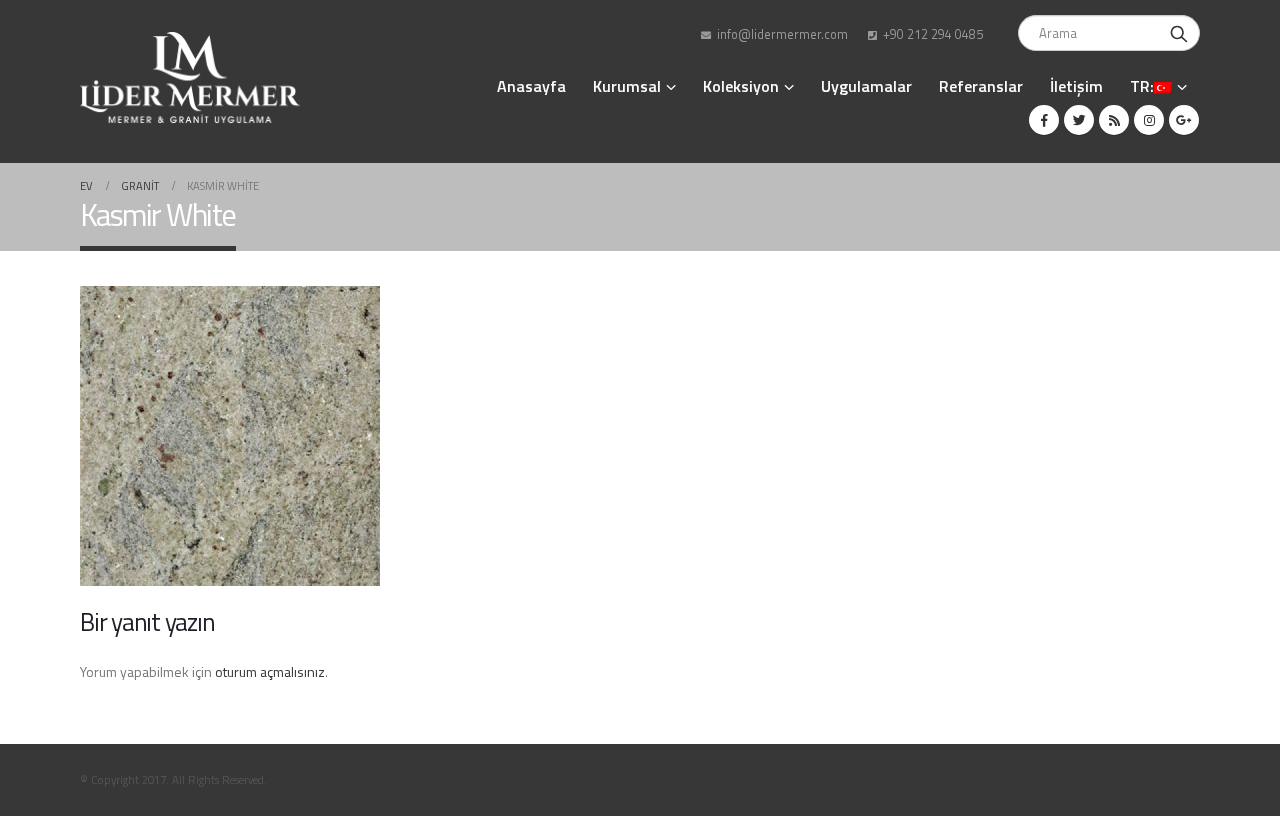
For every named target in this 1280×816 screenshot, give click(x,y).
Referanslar (981, 86)
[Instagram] (1149, 120)
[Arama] (1179, 33)
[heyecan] (1079, 120)
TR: (1142, 86)
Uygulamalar (866, 86)
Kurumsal (627, 86)
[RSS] (1114, 120)
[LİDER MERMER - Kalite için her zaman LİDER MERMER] (190, 77)
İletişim (1076, 86)
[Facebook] (1044, 120)
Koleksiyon (741, 86)
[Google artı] (1184, 120)
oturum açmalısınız (270, 671)
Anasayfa (531, 86)
